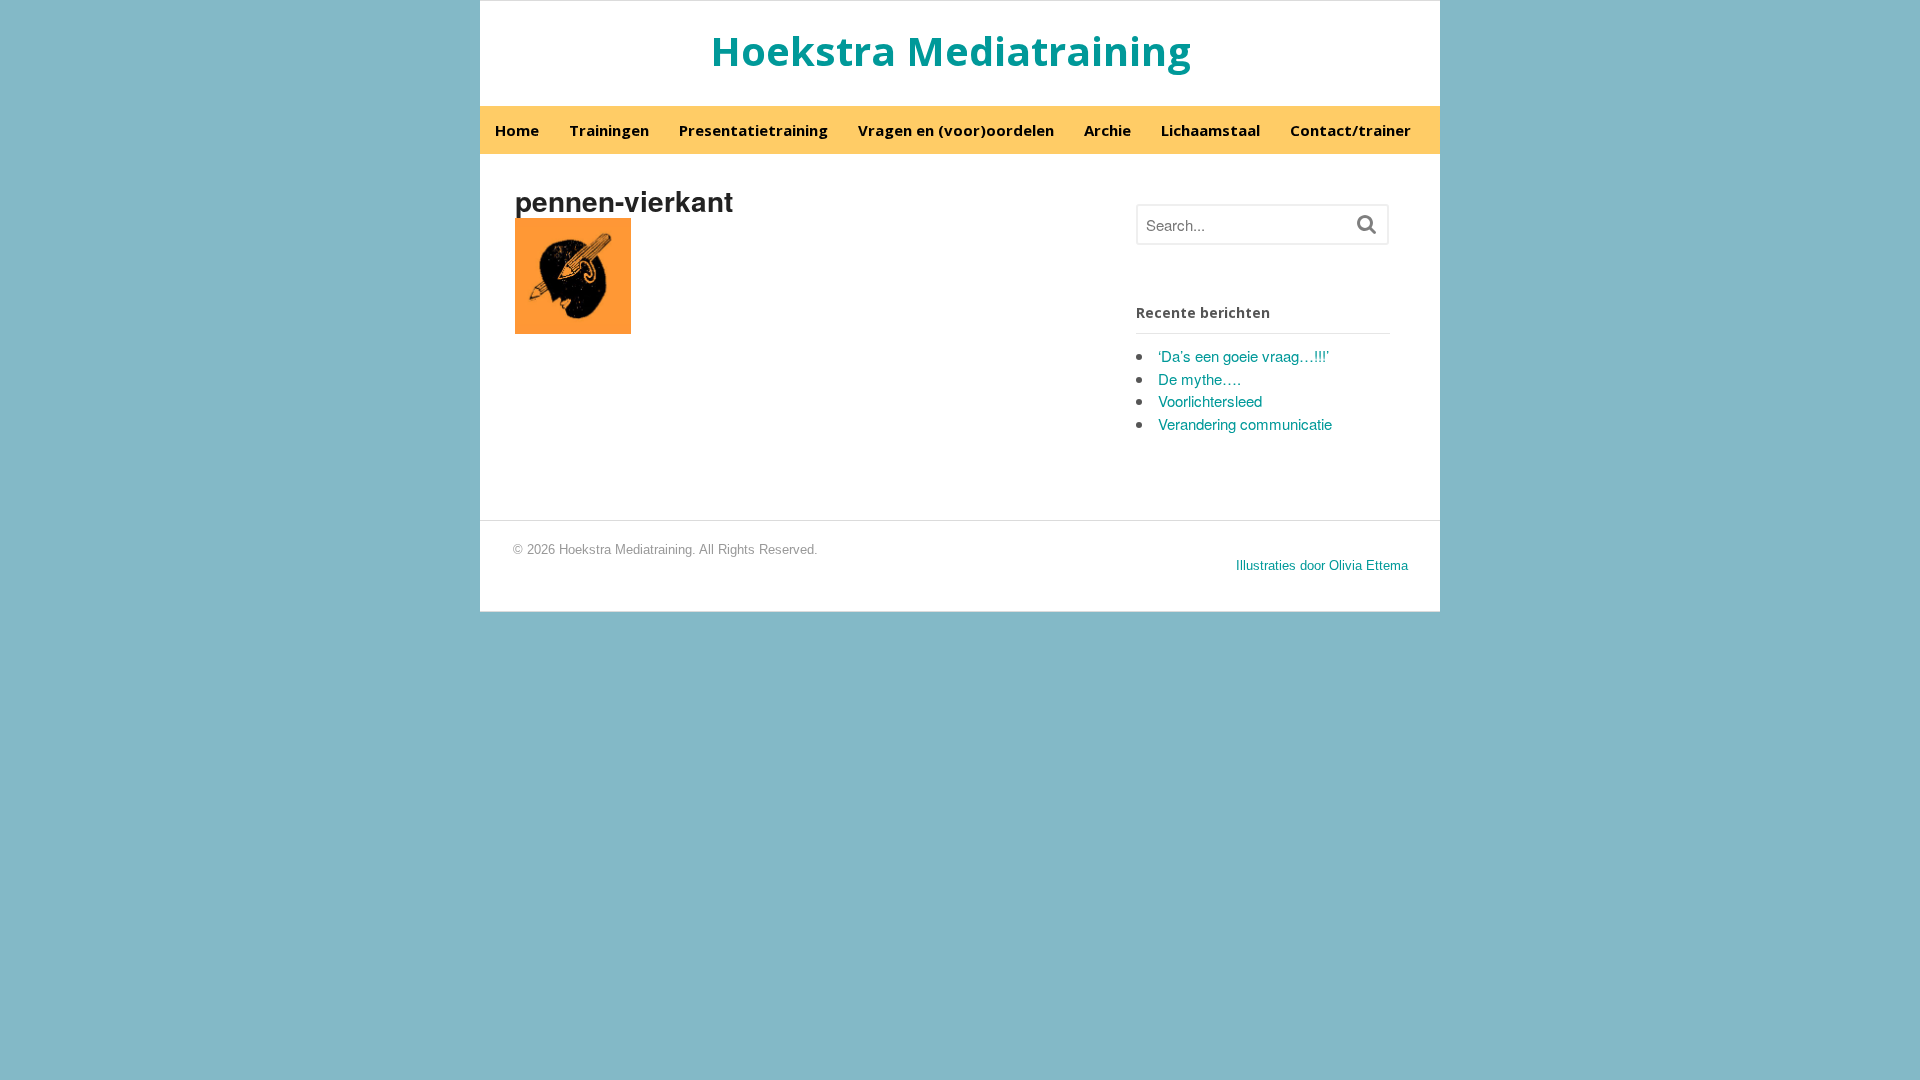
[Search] (1367, 224)
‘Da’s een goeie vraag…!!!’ (1243, 355)
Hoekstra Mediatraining (950, 50)
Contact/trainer (1350, 130)
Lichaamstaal (1210, 130)
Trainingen (609, 130)
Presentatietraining (753, 130)
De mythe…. (1199, 378)
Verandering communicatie (1245, 423)
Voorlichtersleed (1210, 400)
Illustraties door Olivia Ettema (1322, 565)
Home (517, 130)
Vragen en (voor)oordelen (956, 130)
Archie (1107, 130)
